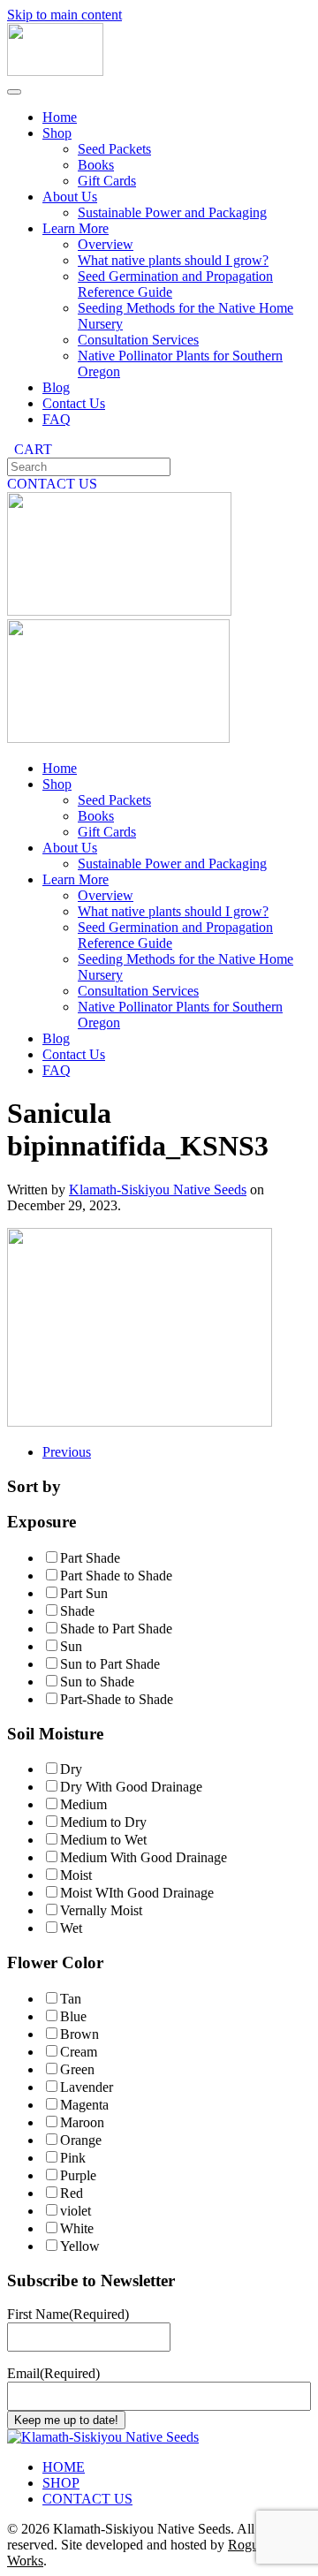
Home (60, 117)
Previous (67, 1452)
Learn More (76, 228)
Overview (106, 244)
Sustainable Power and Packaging (172, 212)
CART (30, 449)
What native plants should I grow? (173, 260)
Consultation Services (138, 340)
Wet (71, 1928)
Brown (79, 2034)
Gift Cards (107, 181)
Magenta (84, 2105)
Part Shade (90, 1558)
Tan (71, 1999)
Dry (71, 1769)
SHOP (61, 2483)
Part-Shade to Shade (117, 1699)
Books (96, 165)
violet (76, 2211)
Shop (57, 133)
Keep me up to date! (66, 2420)
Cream (79, 2052)
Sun (71, 1646)
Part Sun (84, 1593)
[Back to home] (55, 71)
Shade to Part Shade (116, 1629)
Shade (77, 1611)
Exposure (42, 1522)
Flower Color (55, 1962)
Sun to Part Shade (110, 1664)
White (77, 2228)
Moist (76, 1875)
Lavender (87, 2087)
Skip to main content (64, 15)
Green (77, 2069)
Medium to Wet (103, 1840)
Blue (73, 2016)
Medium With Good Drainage (144, 1857)
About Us (70, 197)
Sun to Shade (97, 1682)
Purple (78, 2175)
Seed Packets (114, 149)
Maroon (82, 2122)
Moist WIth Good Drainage (137, 1893)
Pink (73, 2158)
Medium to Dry (103, 1822)
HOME (64, 2467)
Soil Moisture (55, 1734)
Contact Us (74, 403)
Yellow (80, 2246)
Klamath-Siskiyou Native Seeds (158, 1190)
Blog (56, 387)
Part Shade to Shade (116, 1576)
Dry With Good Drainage (131, 1787)
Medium (83, 1804)
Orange (81, 2140)
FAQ (57, 419)
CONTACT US (52, 484)
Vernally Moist (101, 1910)
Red (72, 2193)
